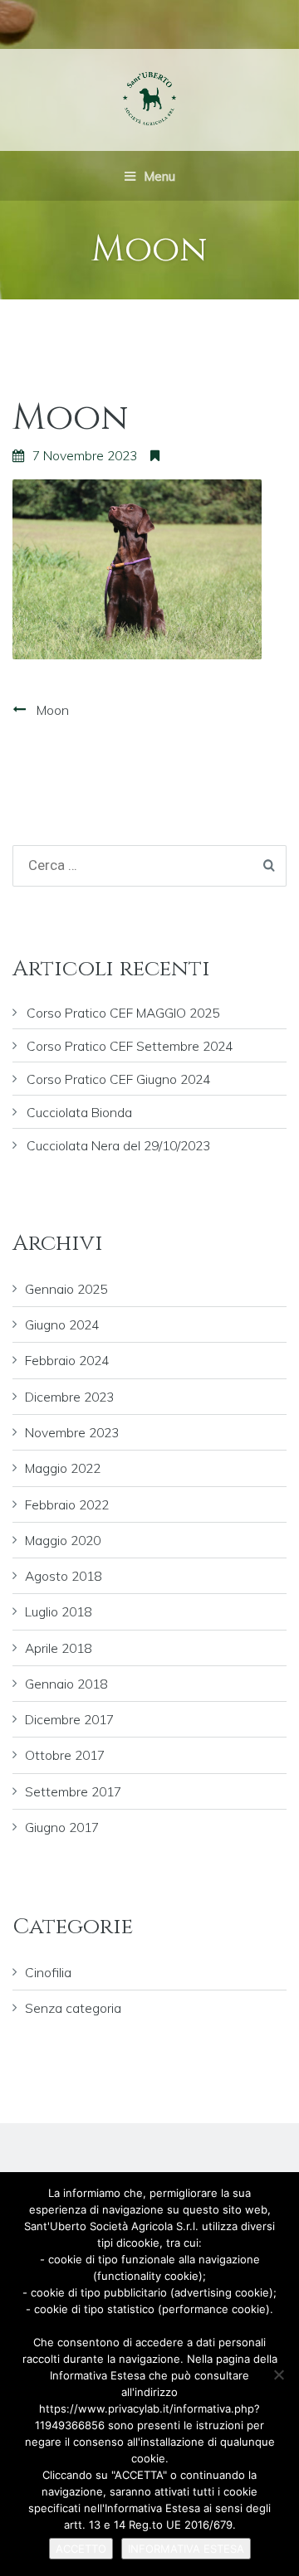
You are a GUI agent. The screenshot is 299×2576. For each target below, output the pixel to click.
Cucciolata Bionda (79, 1112)
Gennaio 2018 (66, 1684)
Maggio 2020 (63, 1540)
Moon (53, 710)
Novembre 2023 (72, 1432)
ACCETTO (81, 2549)
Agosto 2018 (63, 1576)
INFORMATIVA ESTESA (186, 2549)
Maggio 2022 (63, 1468)
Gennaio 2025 (66, 1289)
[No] (278, 2374)
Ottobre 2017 (65, 1755)
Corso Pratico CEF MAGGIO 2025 (123, 1013)
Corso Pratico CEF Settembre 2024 (130, 1046)
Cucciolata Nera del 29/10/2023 (118, 1145)
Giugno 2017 (62, 1827)
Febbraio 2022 (67, 1504)
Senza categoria (73, 2008)
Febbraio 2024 (67, 1360)
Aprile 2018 (58, 1648)
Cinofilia (48, 1972)
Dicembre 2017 (69, 1719)
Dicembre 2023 (69, 1397)
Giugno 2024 (62, 1324)
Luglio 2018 (58, 1611)
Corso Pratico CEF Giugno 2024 (118, 1079)
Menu (158, 176)
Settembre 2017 (73, 1791)
